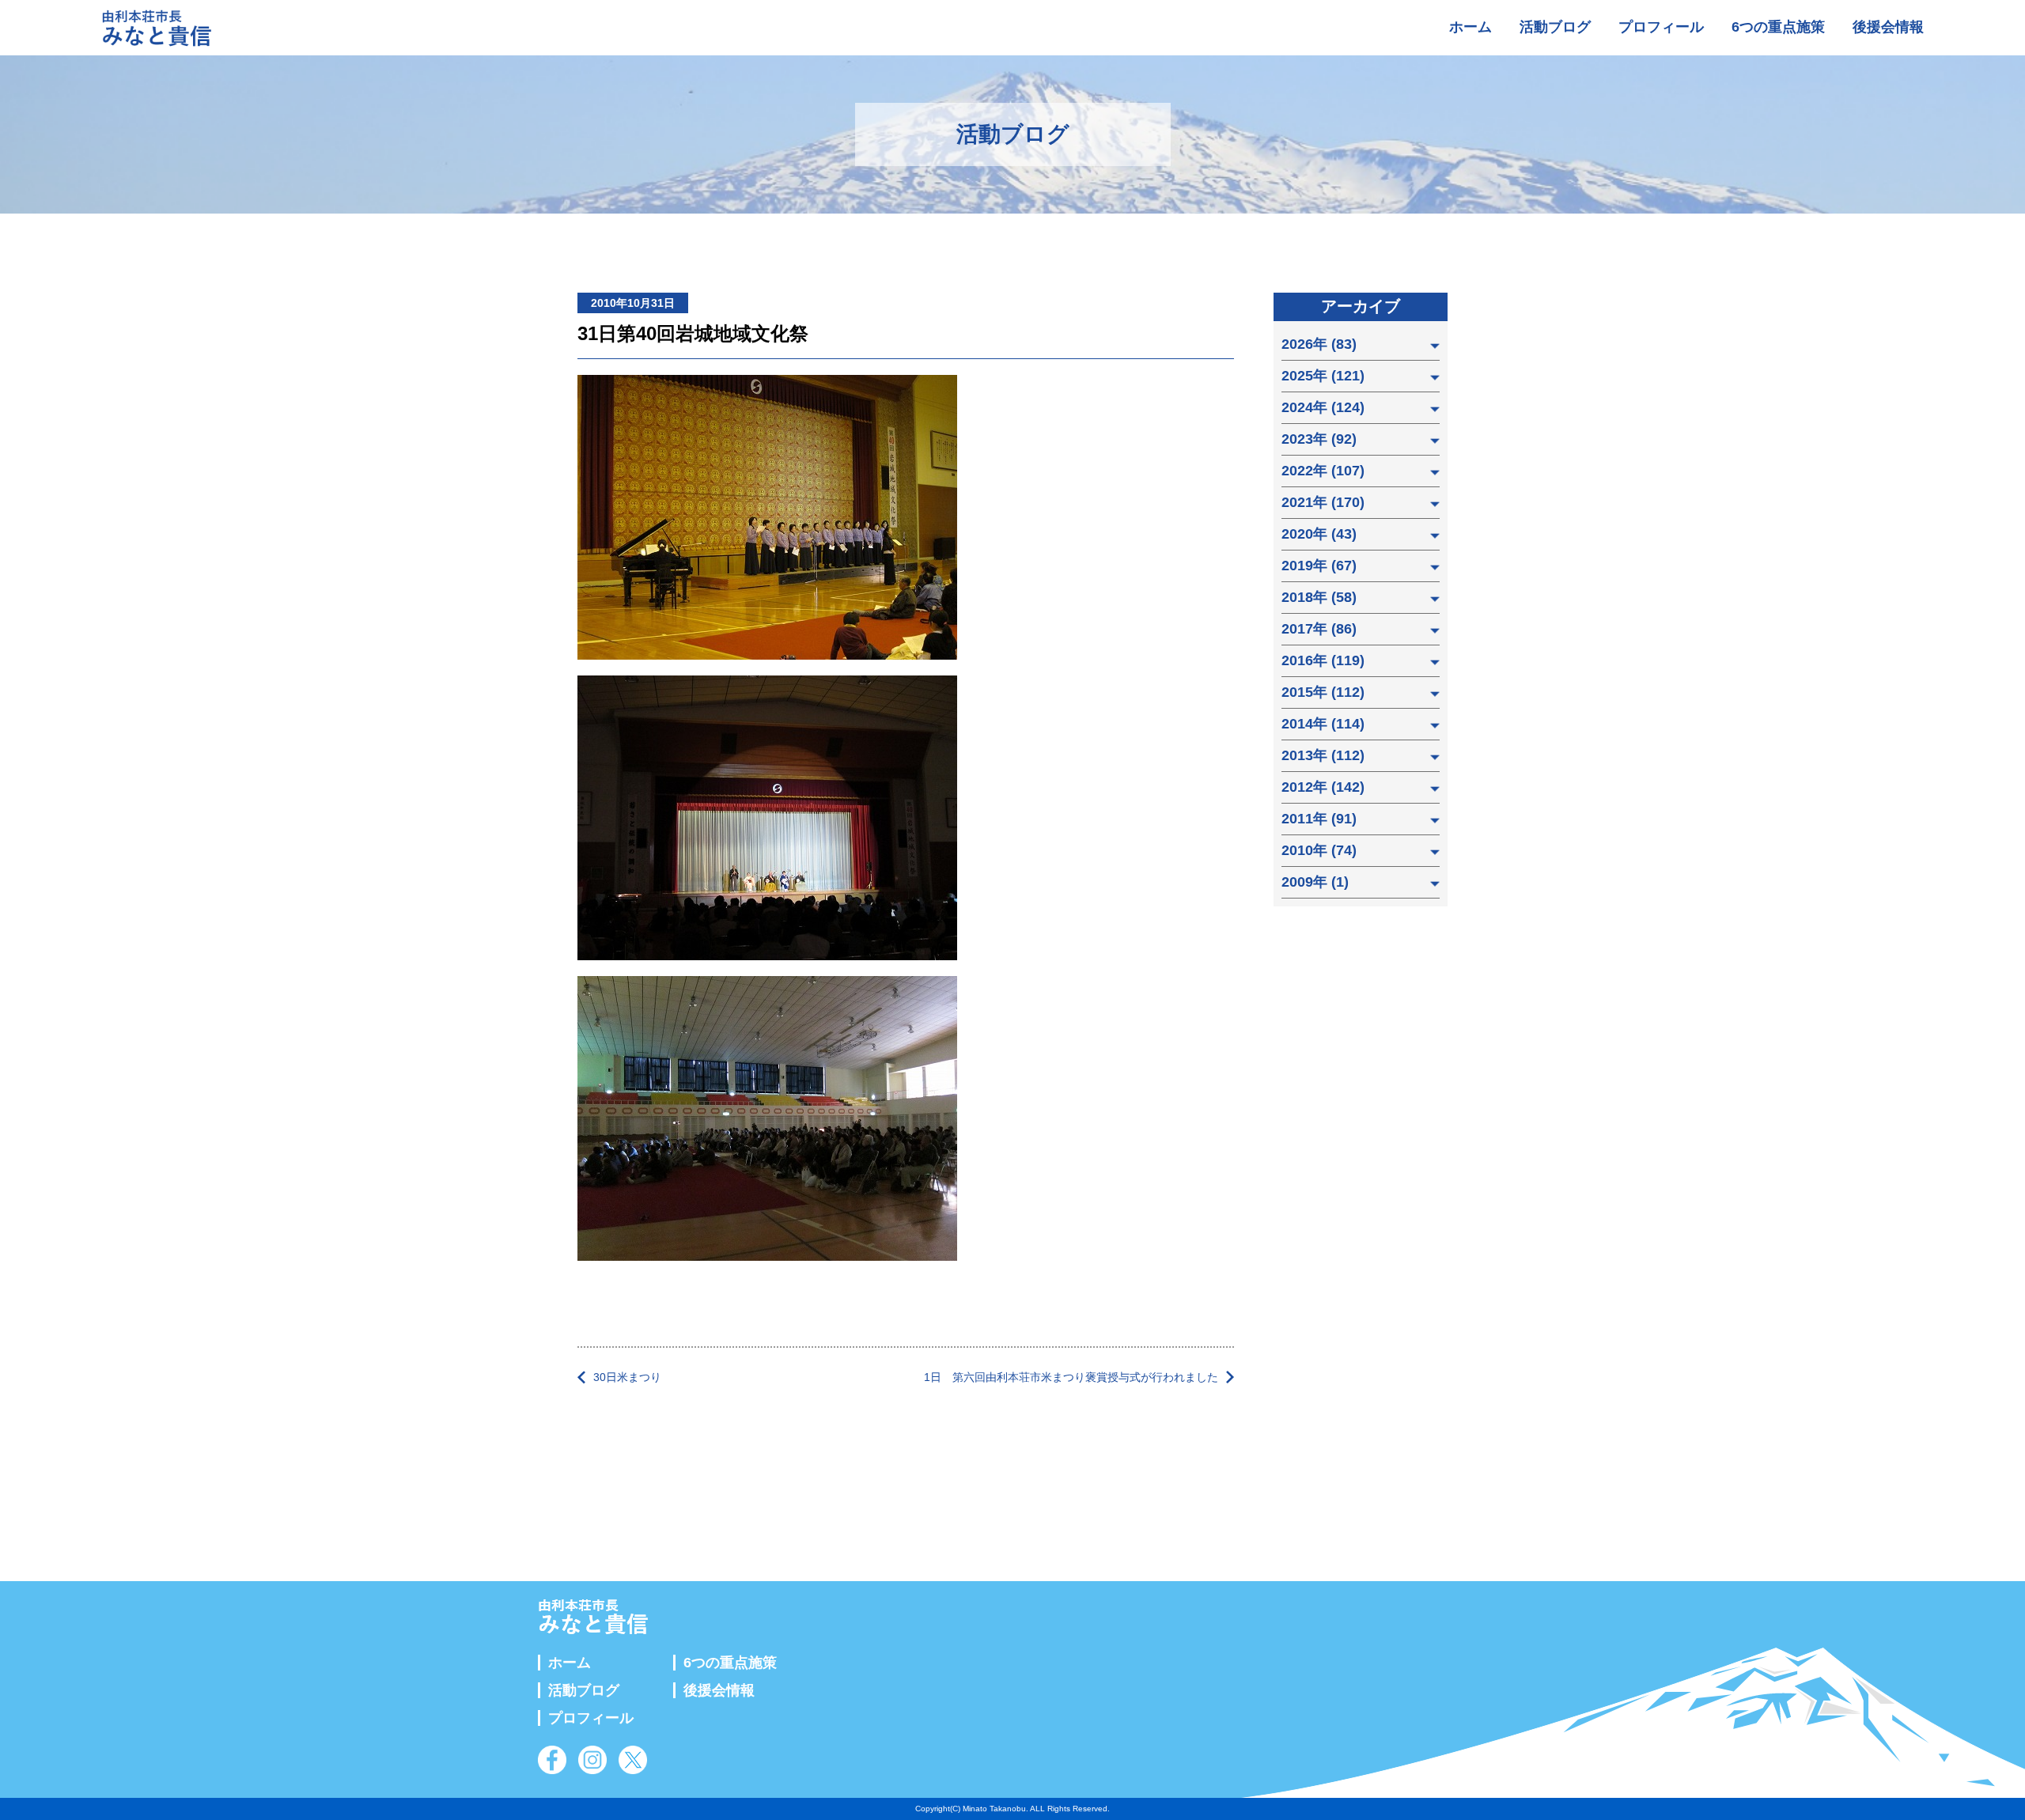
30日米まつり (627, 1377)
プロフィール (1661, 27)
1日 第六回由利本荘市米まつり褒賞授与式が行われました (1071, 1377)
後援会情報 (1888, 27)
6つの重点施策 (1778, 27)
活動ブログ (1555, 27)
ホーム (1470, 27)
